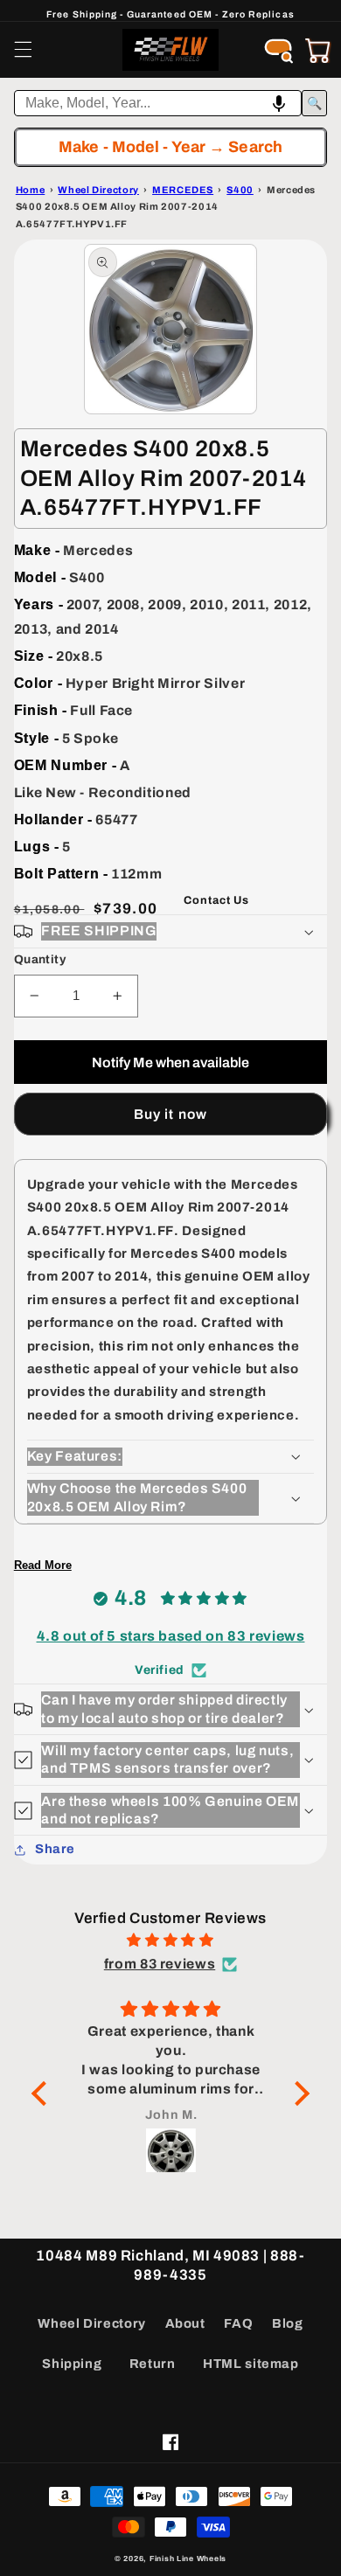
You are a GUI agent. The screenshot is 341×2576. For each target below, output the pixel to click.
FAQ (238, 2323)
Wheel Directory (91, 2323)
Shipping (72, 2364)
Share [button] (55, 1849)
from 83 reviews (160, 1964)
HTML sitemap (251, 2364)
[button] (23, 50)
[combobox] (158, 103)
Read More (43, 1565)
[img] (170, 1941)
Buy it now (170, 1114)
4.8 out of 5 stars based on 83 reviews (171, 1636)
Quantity (40, 959)
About (185, 2323)
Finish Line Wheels (188, 2559)
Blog (288, 2323)
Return (153, 2364)
